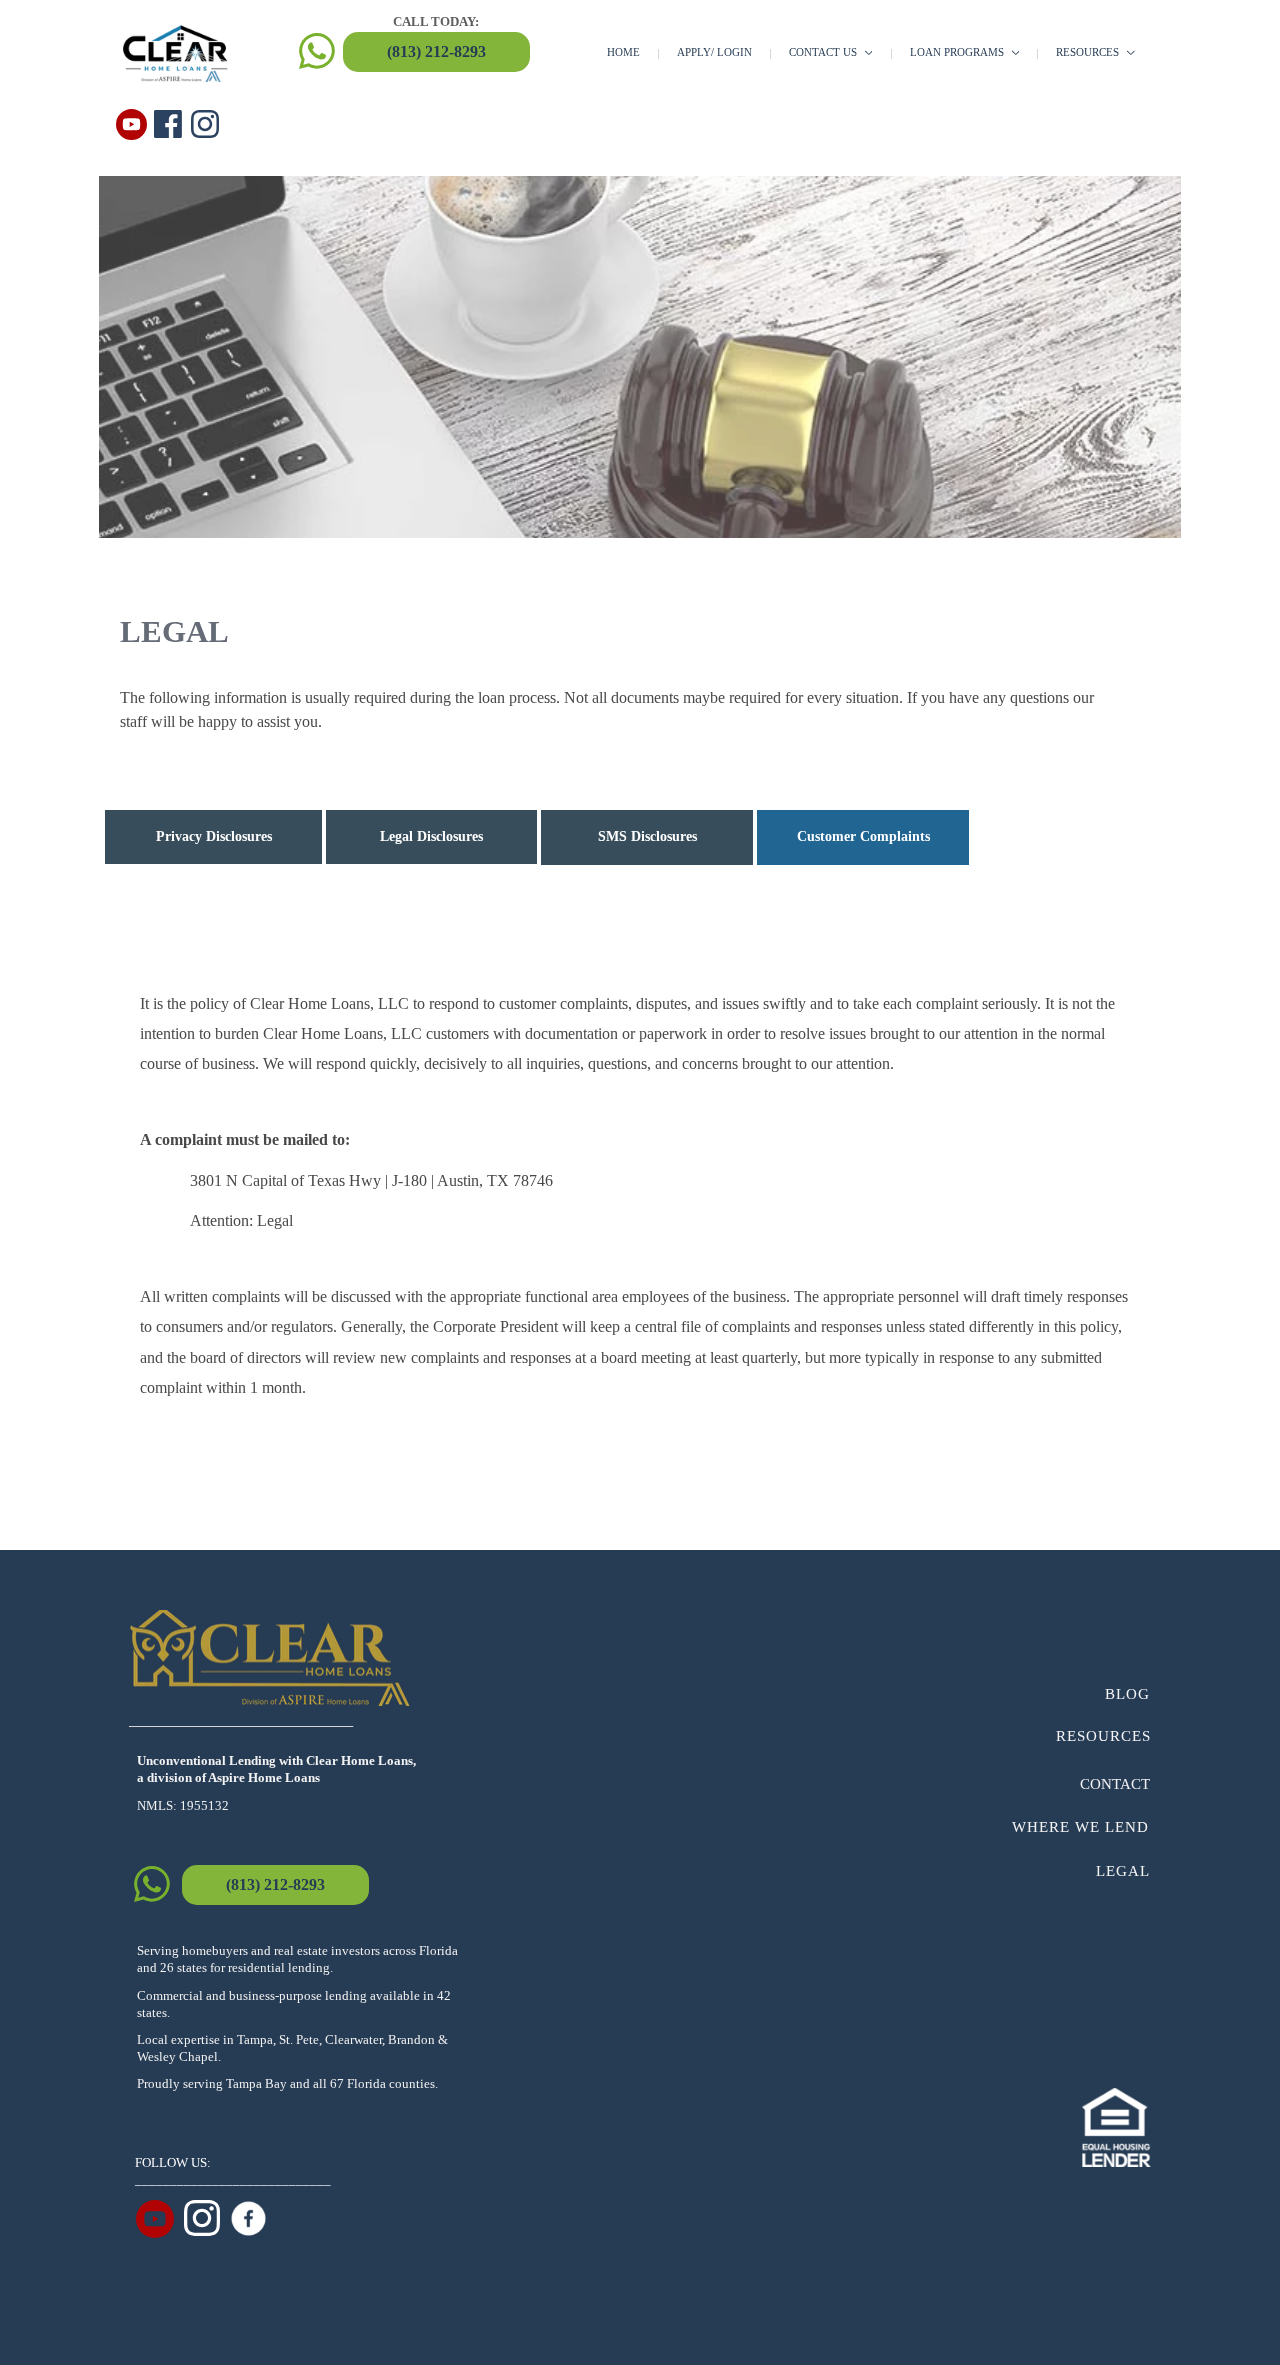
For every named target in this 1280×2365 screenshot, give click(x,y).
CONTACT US (824, 52)
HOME (623, 52)
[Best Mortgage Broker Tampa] (248, 2218)
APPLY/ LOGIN (714, 52)
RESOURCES (1089, 52)
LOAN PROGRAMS (958, 52)
